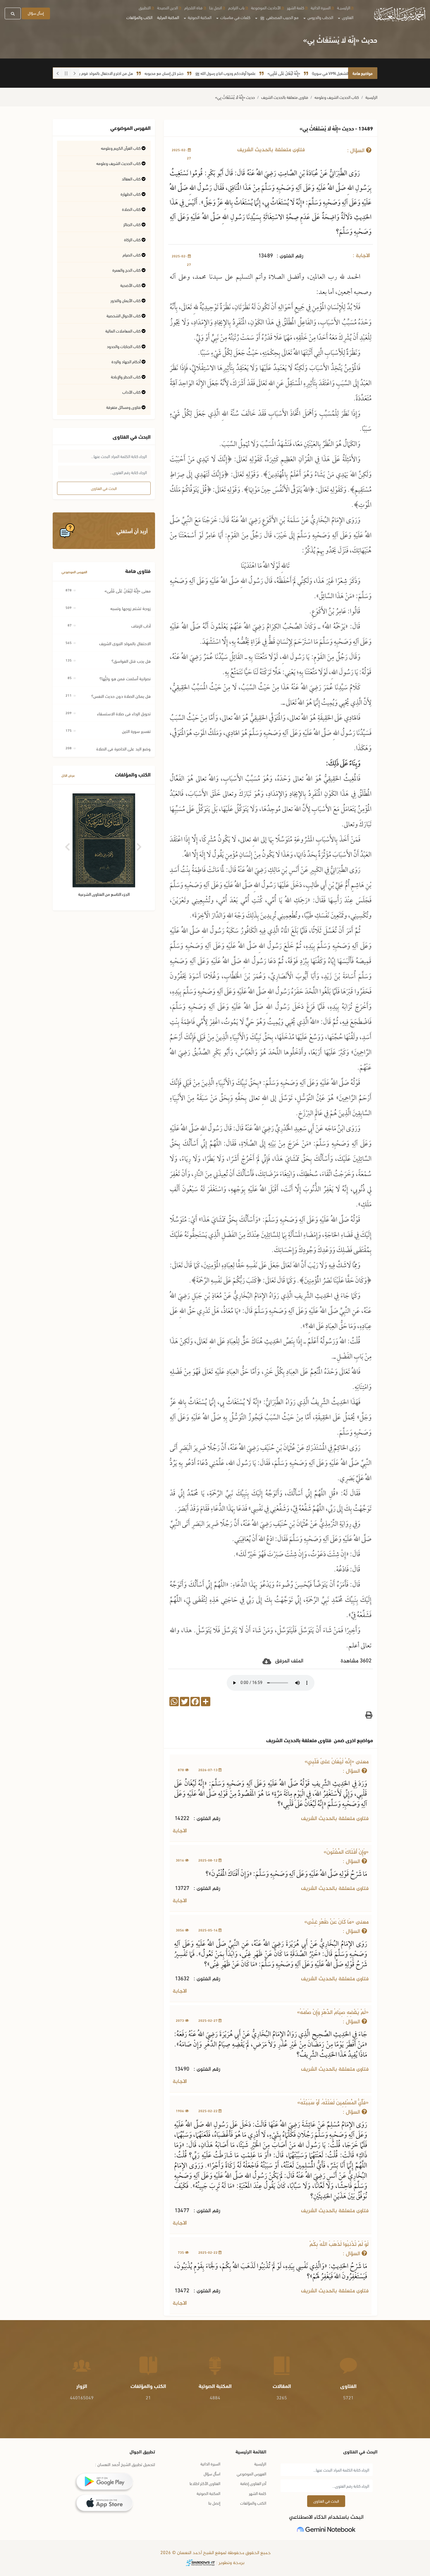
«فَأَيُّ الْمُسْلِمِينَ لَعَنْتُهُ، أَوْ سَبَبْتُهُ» (333, 2103)
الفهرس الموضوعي (74, 572)
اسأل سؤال (212, 2473)
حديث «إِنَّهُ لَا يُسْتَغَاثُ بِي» (235, 97)
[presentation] (68, 845)
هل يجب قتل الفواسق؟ (131, 661)
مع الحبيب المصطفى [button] (279, 17)
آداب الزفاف (141, 626)
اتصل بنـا (215, 7)
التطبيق (145, 7)
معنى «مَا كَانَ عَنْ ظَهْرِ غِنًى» (336, 1922)
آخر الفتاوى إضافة (253, 2483)
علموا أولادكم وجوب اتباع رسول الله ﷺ (271, 73)
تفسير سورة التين (136, 731)
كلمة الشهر (296, 7)
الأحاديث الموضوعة (266, 7)
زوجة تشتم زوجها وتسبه (130, 608)
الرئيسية (371, 97)
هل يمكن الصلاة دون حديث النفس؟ (121, 696)
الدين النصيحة (167, 7)
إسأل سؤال (36, 13)
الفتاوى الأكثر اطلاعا (205, 2483)
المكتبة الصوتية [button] (199, 17)
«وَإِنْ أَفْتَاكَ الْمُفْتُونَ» (346, 1852)
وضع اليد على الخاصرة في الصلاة (123, 748)
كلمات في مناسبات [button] (235, 17)
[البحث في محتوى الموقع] (13, 13)
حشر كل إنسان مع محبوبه (210, 73)
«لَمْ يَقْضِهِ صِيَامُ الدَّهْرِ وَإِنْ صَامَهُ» (333, 2013)
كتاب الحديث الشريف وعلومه (337, 97)
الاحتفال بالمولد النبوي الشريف (125, 643)
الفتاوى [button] (347, 17)
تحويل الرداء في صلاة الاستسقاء (124, 713)
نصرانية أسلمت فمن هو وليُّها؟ (125, 678)
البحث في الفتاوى (104, 488)
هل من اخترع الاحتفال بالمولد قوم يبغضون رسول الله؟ (137, 73)
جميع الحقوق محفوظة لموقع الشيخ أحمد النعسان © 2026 (215, 2553)
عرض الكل (68, 775)
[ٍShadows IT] (200, 2563)
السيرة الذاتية (321, 7)
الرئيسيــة (344, 7)
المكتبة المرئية (168, 17)
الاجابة (180, 1831)
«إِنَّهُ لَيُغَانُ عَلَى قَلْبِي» (330, 73)
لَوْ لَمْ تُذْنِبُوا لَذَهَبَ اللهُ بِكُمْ (339, 2244)
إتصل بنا (214, 2503)
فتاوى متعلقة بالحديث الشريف (285, 97)
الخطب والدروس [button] (320, 17)
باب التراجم (236, 7)
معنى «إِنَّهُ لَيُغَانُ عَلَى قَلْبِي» (337, 1762)
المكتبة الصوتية (208, 2493)
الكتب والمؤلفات (139, 17)
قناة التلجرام (193, 7)
